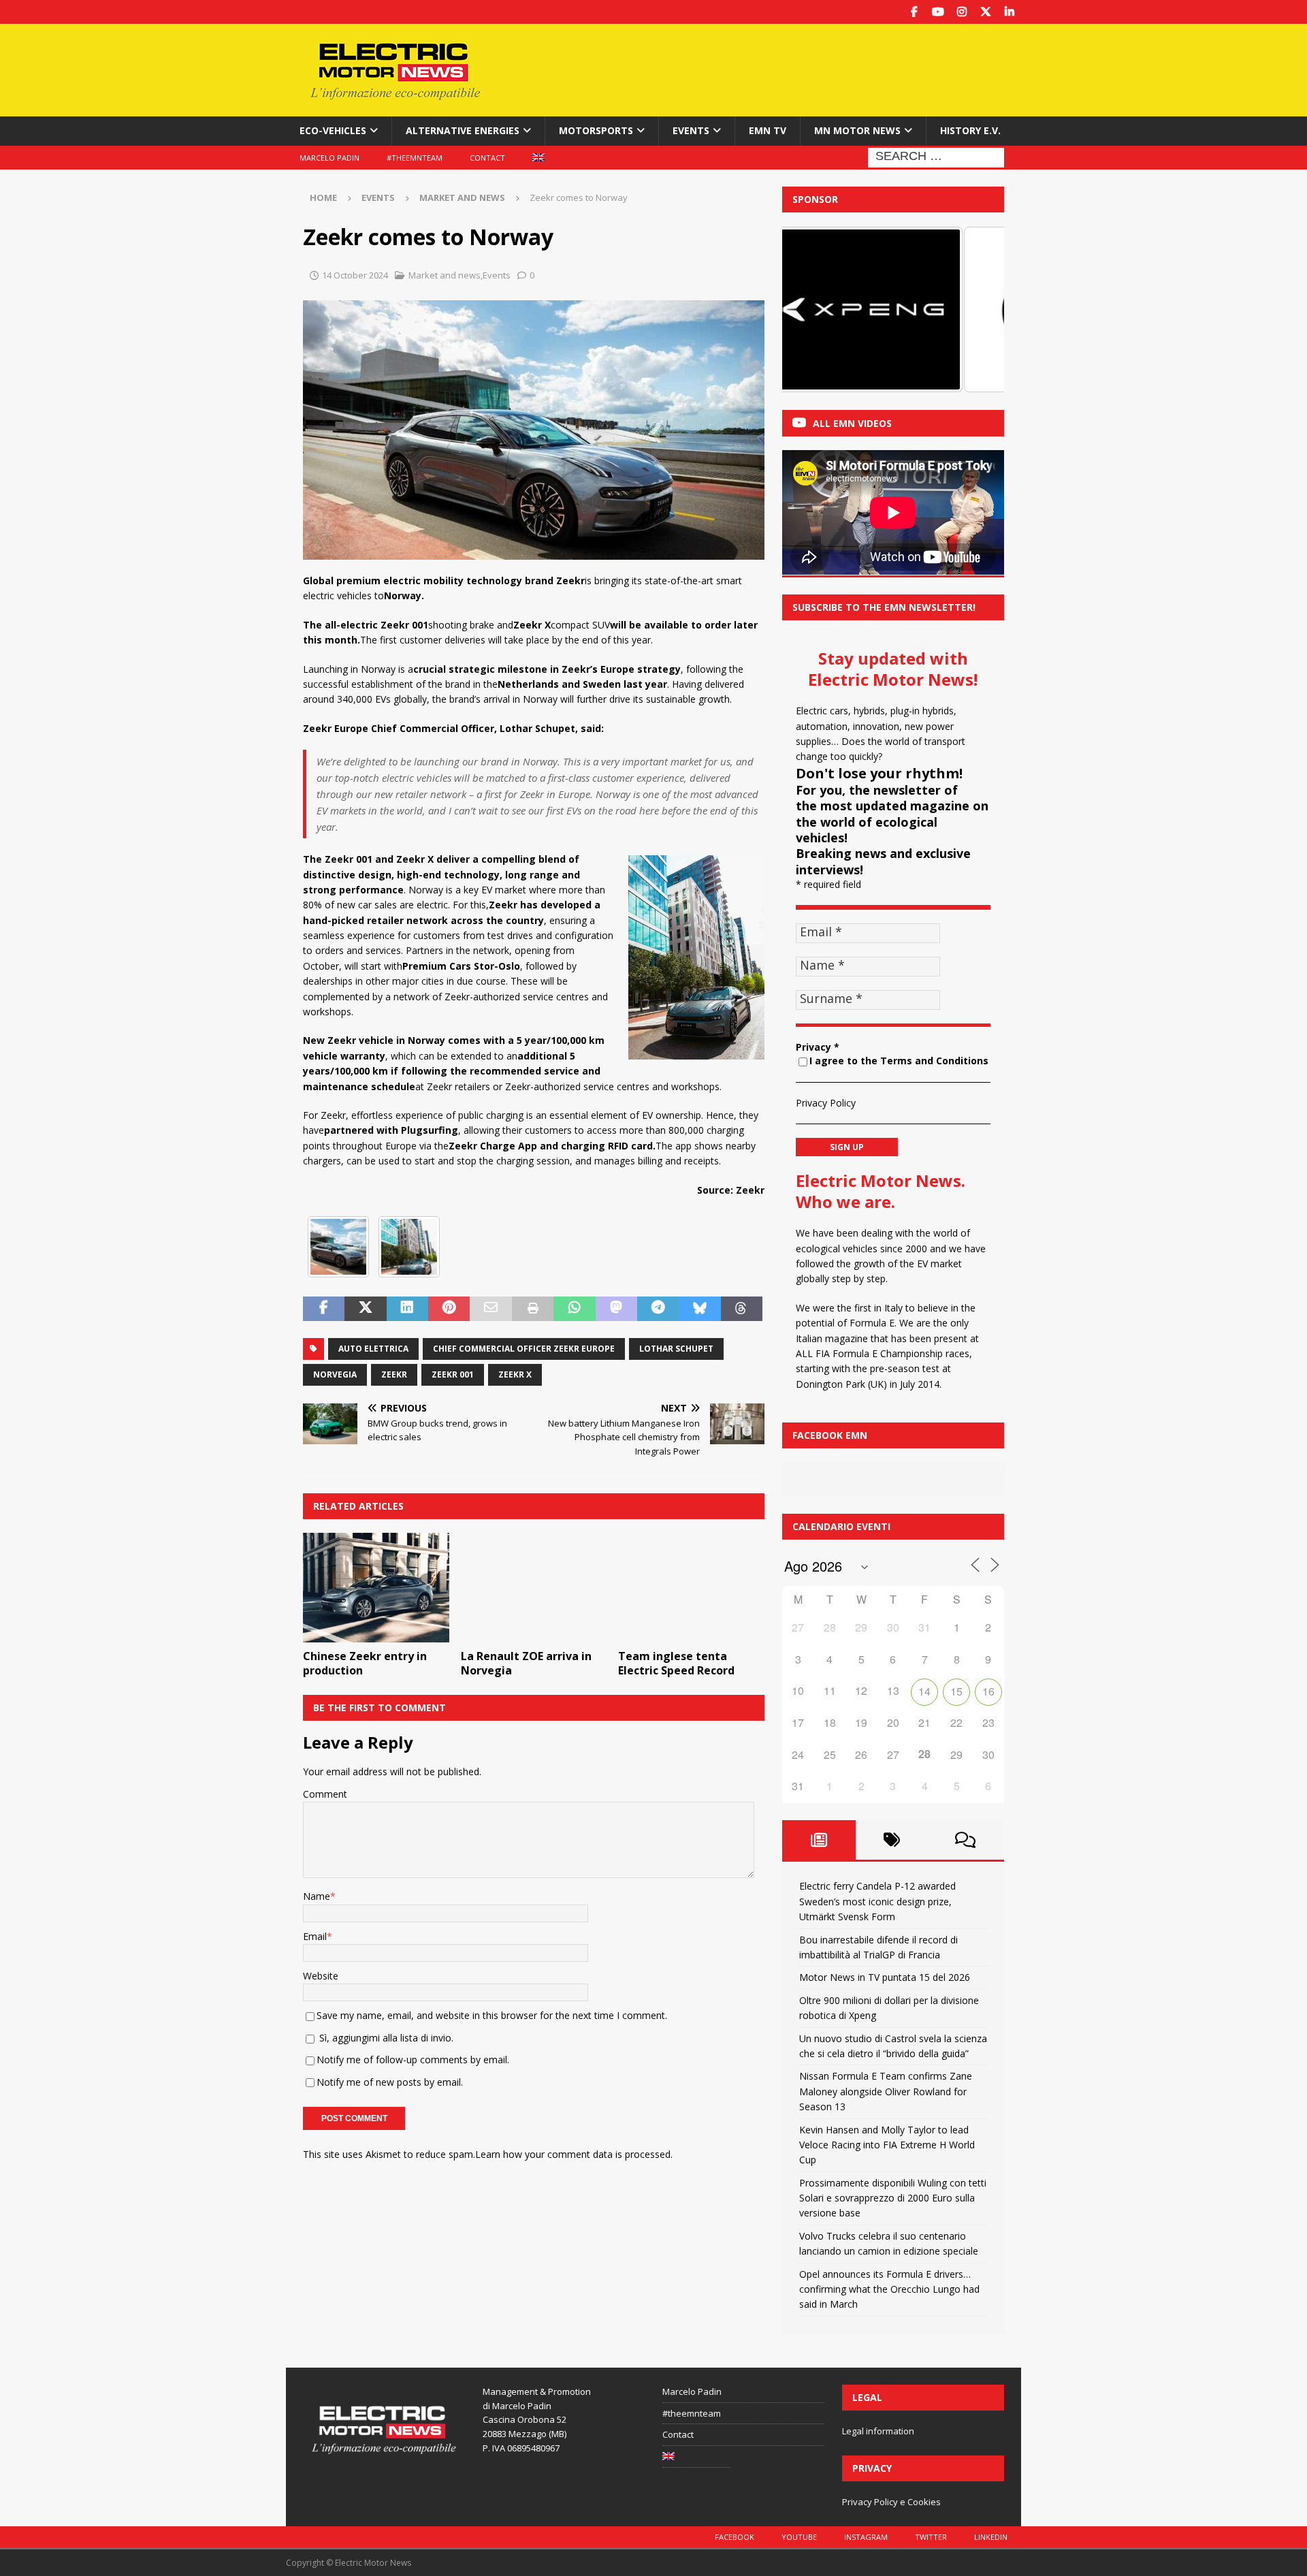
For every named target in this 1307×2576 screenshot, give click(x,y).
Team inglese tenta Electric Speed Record (676, 1663)
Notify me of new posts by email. (390, 2082)
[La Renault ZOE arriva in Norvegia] (534, 1588)
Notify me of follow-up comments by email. (413, 2060)
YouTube (799, 2537)
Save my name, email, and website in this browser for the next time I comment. (492, 2015)
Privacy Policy (826, 1103)
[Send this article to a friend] (490, 1309)
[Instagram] (962, 12)
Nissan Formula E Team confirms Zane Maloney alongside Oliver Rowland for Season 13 (886, 2091)
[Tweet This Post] (365, 1309)
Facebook (735, 2537)
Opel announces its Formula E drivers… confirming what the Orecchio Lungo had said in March (889, 2289)
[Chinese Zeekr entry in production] (376, 1588)
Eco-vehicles (333, 130)
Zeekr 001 (453, 1374)
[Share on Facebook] (324, 1309)
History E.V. (970, 130)
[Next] (975, 309)
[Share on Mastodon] (616, 1309)
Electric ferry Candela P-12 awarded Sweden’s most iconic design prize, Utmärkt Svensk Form (877, 1901)
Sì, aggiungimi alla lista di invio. (385, 2038)
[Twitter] (985, 12)
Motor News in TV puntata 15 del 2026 (885, 1977)
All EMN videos (852, 423)
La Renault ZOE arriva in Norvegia (526, 1663)
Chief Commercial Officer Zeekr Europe (524, 1349)
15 (956, 1691)
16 (988, 1691)
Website (321, 1976)
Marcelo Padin (329, 158)
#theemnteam (415, 158)
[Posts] (819, 1840)
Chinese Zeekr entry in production (365, 1663)
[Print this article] (533, 1309)
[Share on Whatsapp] (574, 1309)
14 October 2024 (355, 275)
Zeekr (394, 1374)
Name (317, 1896)
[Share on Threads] (742, 1309)
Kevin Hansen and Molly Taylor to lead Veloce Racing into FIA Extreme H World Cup (887, 2145)
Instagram (866, 2537)
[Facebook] (914, 12)
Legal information (878, 2431)
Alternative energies (463, 130)
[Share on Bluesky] (699, 1309)
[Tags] (892, 1840)
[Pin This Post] (449, 1309)
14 (924, 1691)
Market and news (445, 275)
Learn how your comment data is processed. (574, 2154)
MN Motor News (857, 130)
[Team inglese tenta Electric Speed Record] (691, 1588)
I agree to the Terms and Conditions (899, 1061)
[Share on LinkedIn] (407, 1309)
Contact (487, 158)
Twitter (931, 2537)
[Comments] (965, 1840)
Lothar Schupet (676, 1349)
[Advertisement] (785, 68)
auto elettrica (373, 1349)
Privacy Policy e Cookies (891, 2502)
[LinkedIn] (1009, 12)
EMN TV (768, 130)
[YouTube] (938, 12)
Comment (325, 1794)
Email (315, 1936)
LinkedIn (991, 2537)
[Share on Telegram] (658, 1309)
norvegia (335, 1374)
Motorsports (596, 130)
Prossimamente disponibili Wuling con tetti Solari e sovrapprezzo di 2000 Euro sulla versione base (893, 2198)
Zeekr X (515, 1374)
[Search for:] (936, 156)
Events (691, 130)
